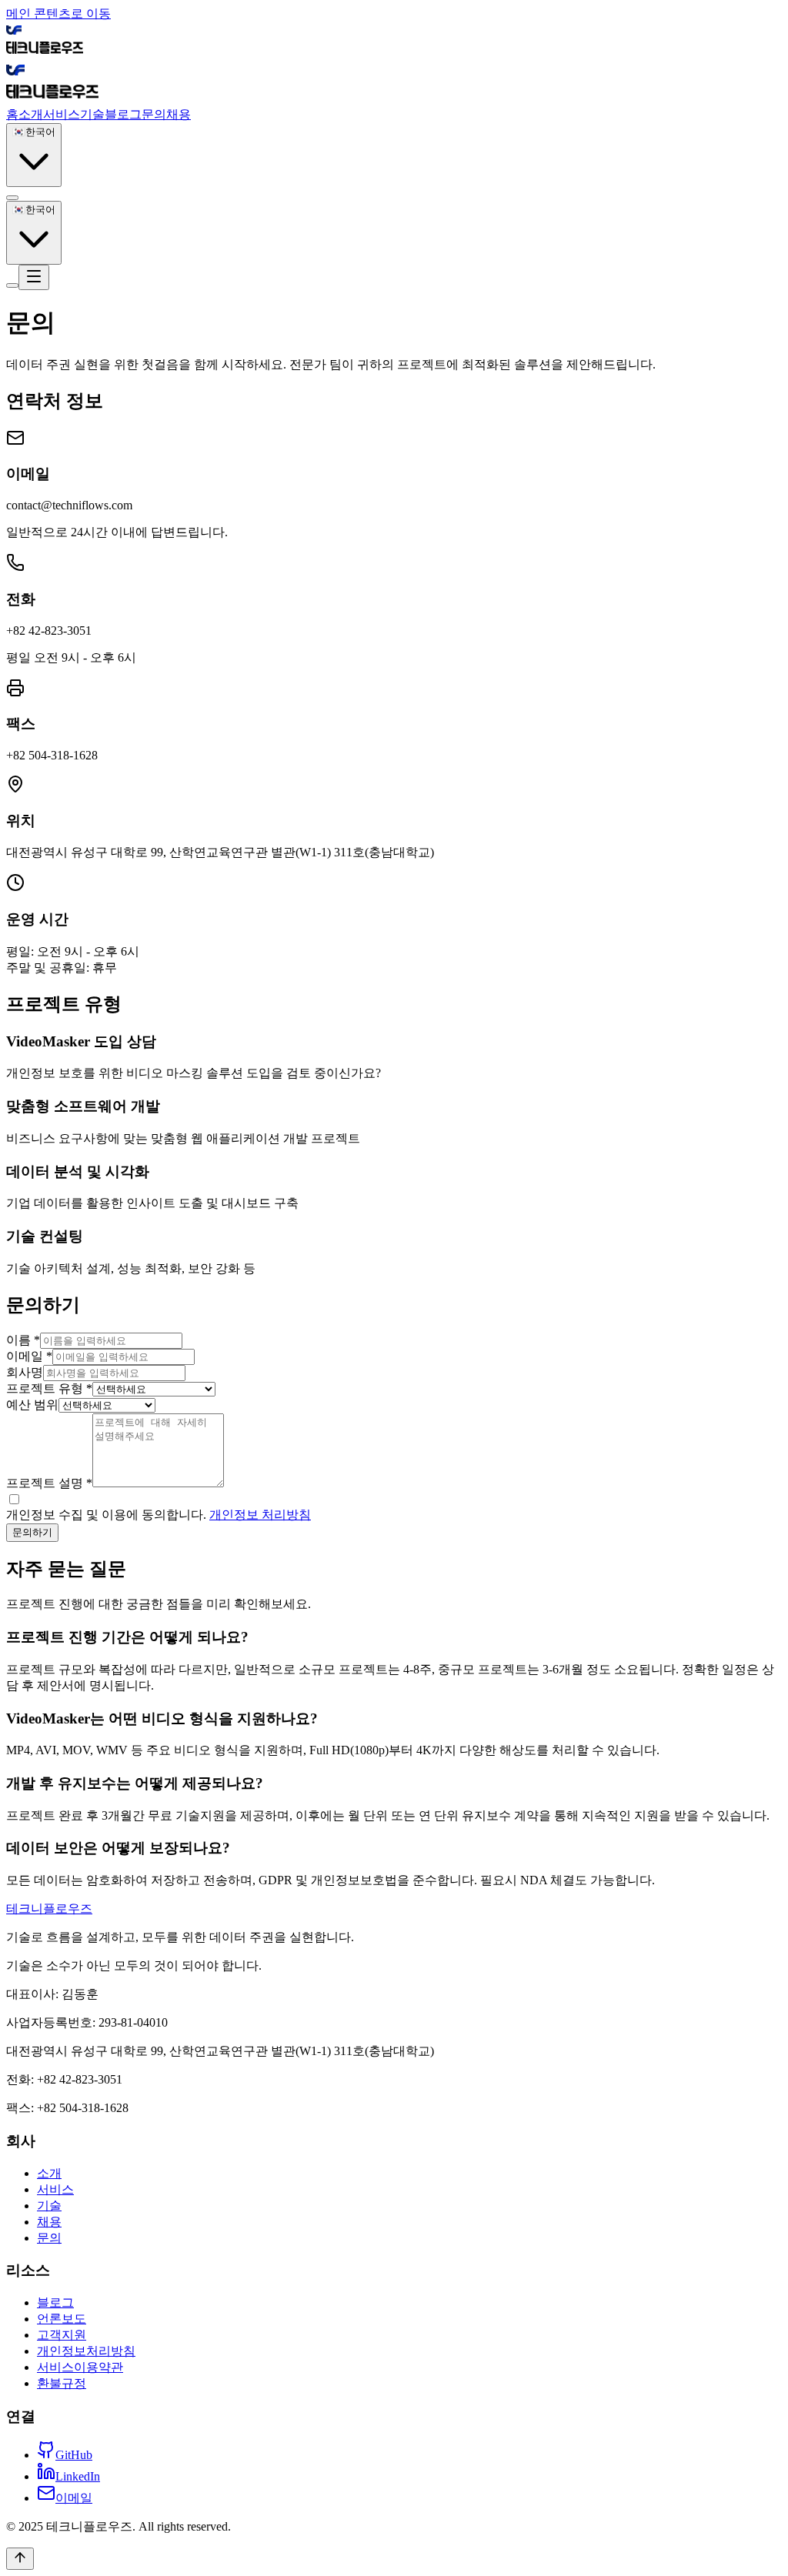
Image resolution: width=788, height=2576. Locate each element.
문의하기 (32, 1532)
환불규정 (62, 2383)
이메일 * (29, 1356)
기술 (92, 114)
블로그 (123, 114)
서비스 (62, 114)
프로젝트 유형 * (49, 1388)
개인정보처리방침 (86, 2351)
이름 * (23, 1340)
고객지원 (62, 2335)
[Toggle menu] (34, 277)
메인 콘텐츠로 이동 (58, 13)
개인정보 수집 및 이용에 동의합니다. (159, 1515)
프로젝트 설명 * (49, 1483)
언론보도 (62, 2319)
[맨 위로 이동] (20, 2559)
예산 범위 (32, 1405)
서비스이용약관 (80, 2367)
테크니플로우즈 (49, 1909)
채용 (179, 114)
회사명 (25, 1372)
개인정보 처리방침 (260, 1515)
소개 (31, 114)
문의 (154, 114)
